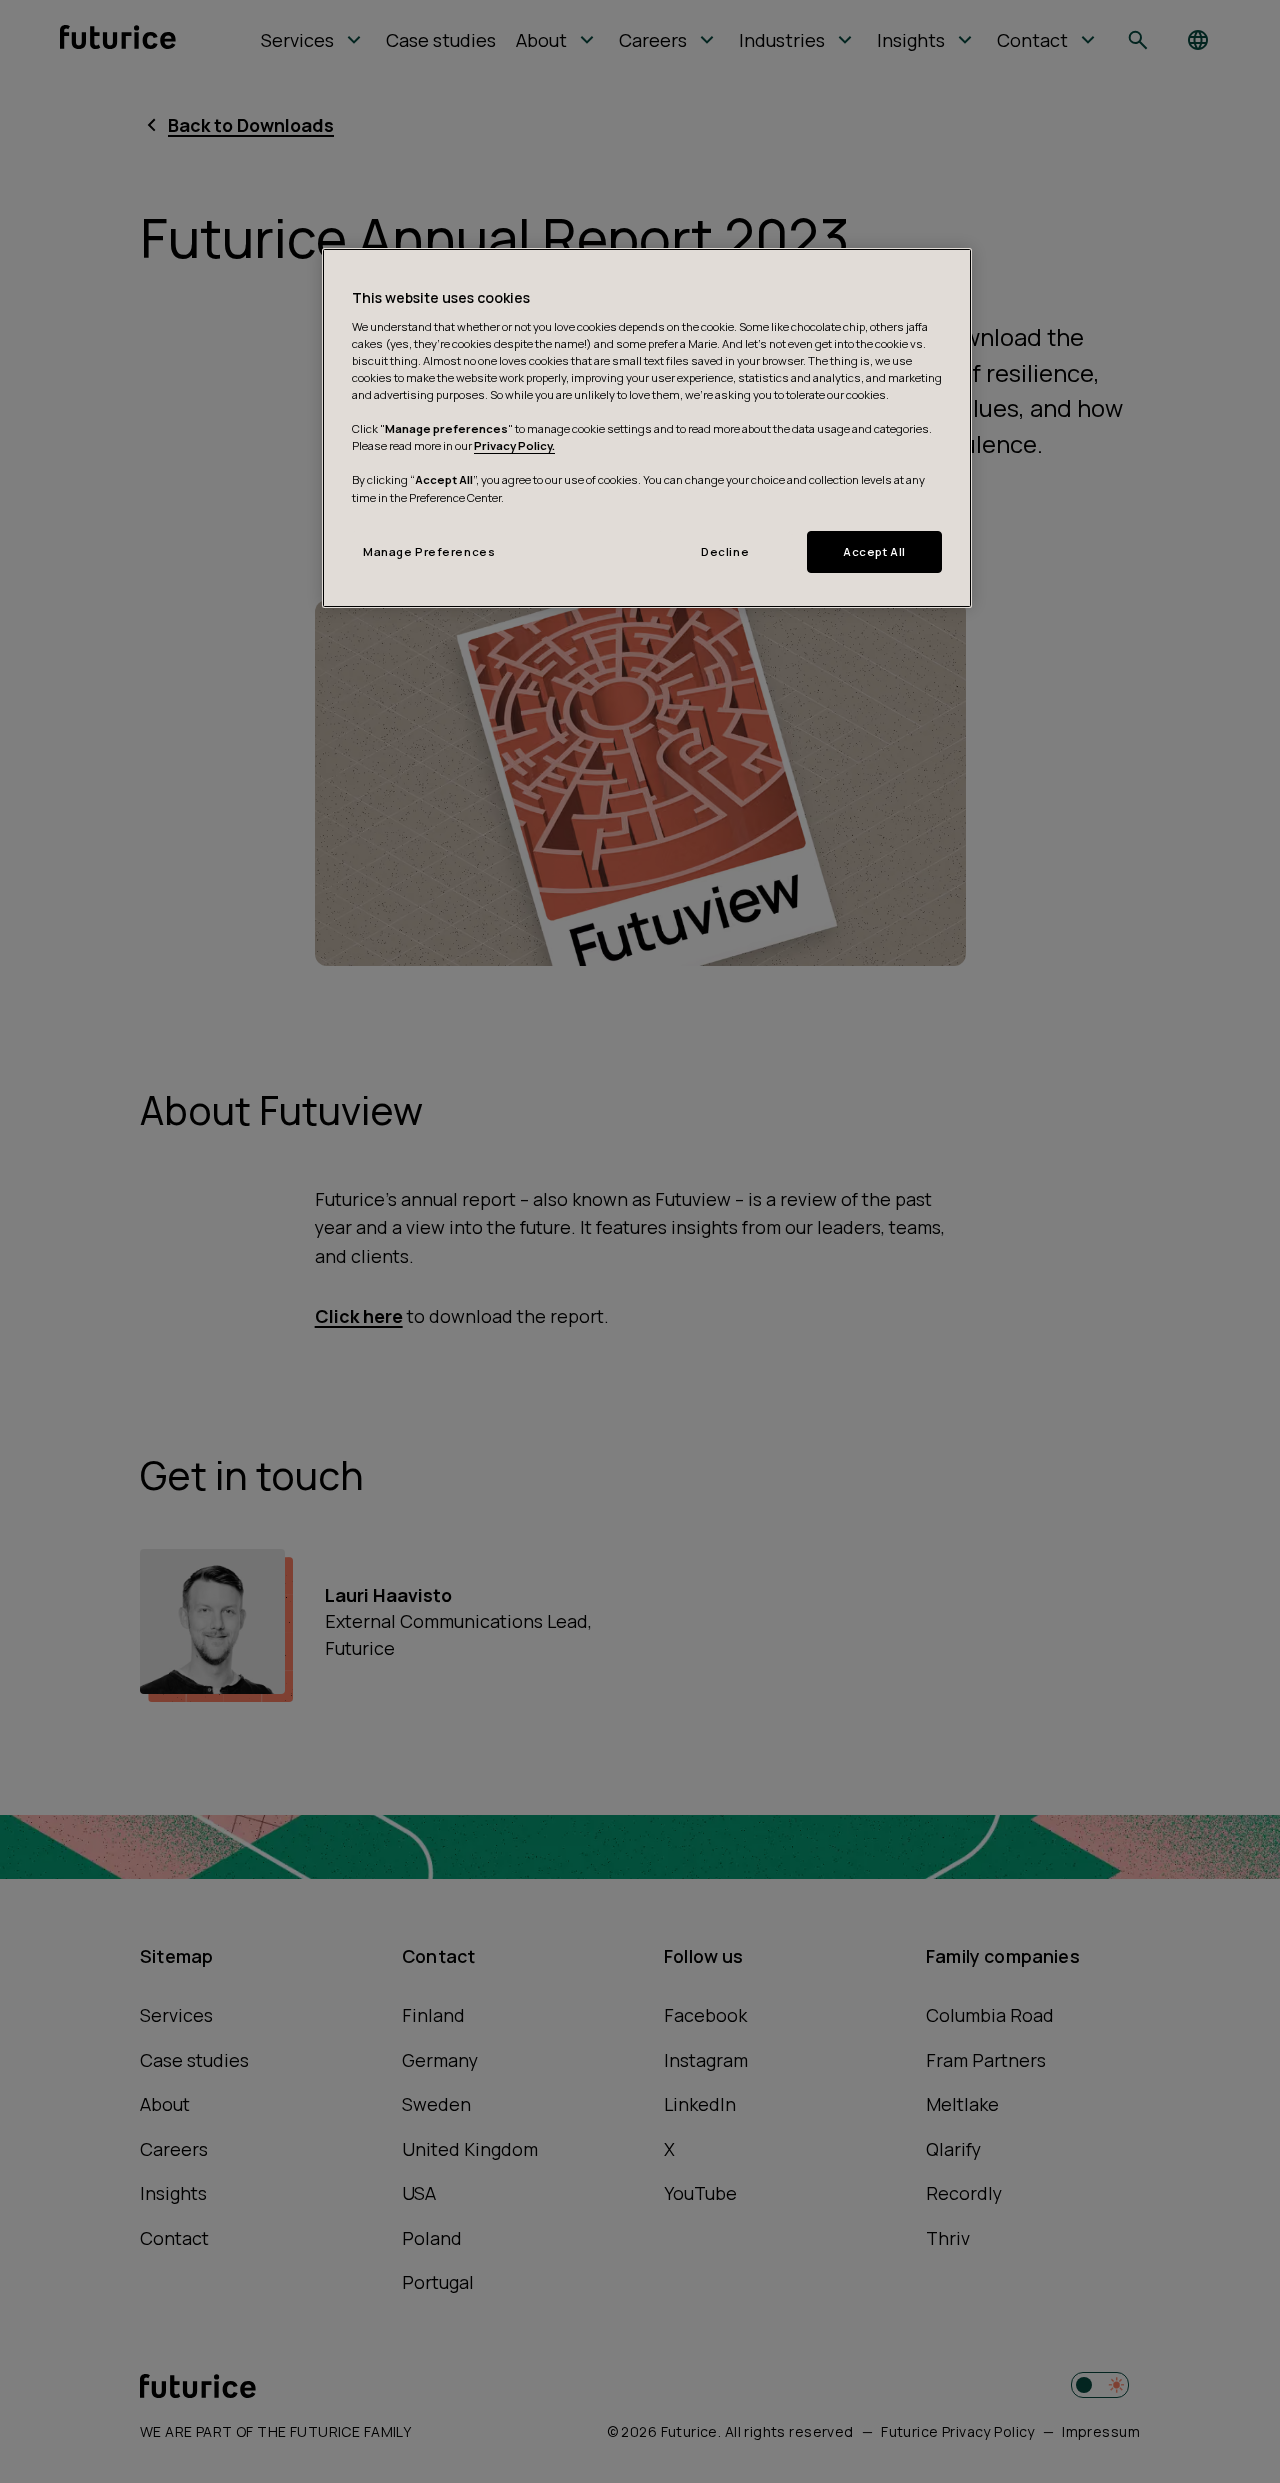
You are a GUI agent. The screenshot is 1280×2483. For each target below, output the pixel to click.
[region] (647, 427)
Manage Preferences (429, 551)
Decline (725, 551)
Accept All (874, 551)
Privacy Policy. (514, 445)
